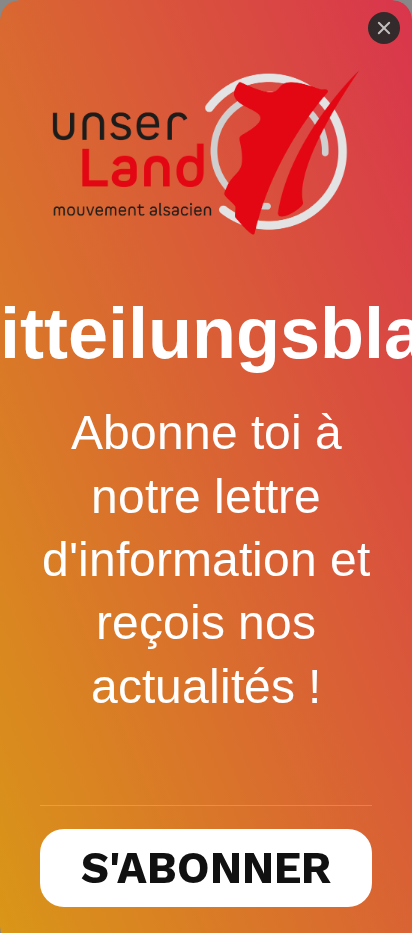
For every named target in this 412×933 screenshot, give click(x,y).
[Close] (384, 28)
